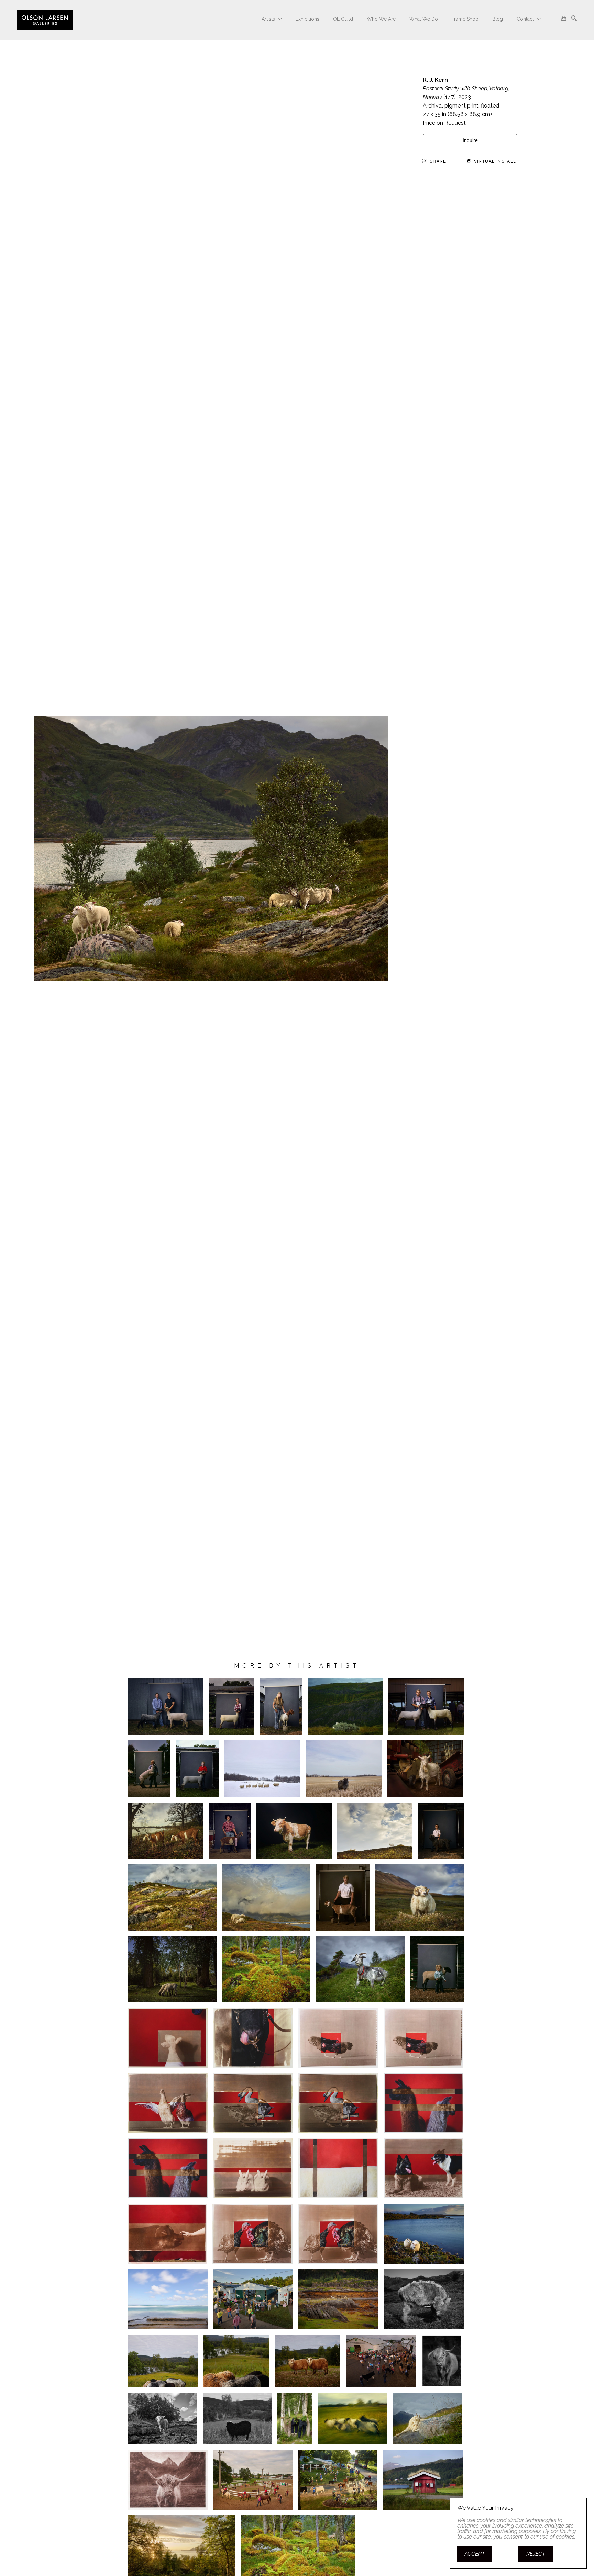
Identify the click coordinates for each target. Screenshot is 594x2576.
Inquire (470, 140)
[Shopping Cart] (564, 18)
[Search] (574, 18)
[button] (272, 19)
